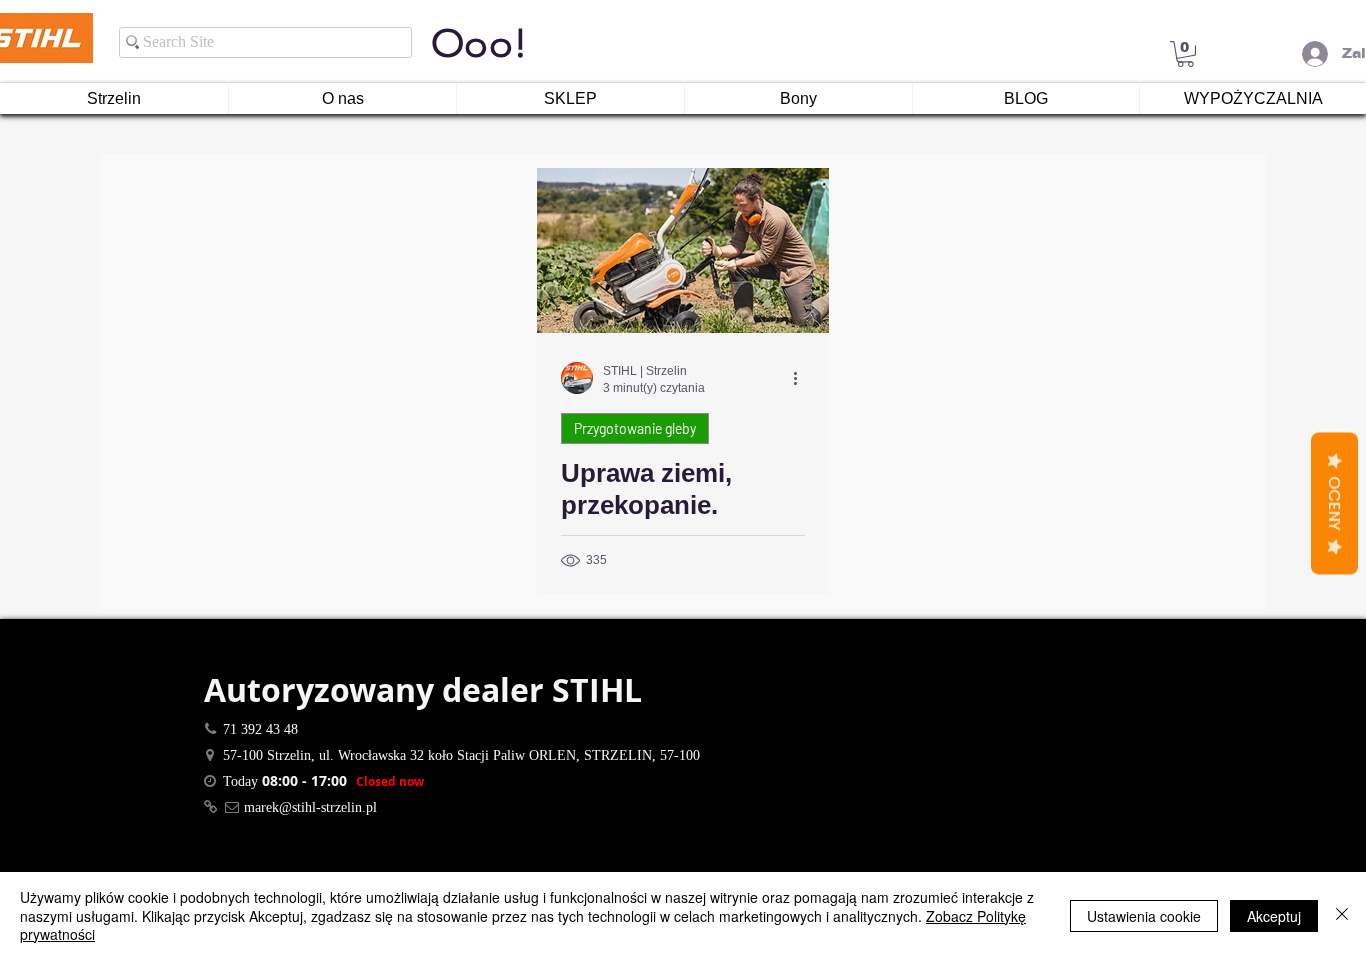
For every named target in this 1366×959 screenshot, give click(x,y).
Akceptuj (1274, 916)
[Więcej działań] (802, 378)
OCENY (1334, 503)
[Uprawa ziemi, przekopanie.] (683, 250)
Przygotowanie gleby (635, 428)
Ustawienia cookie (1144, 916)
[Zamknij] (1342, 915)
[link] (1185, 54)
